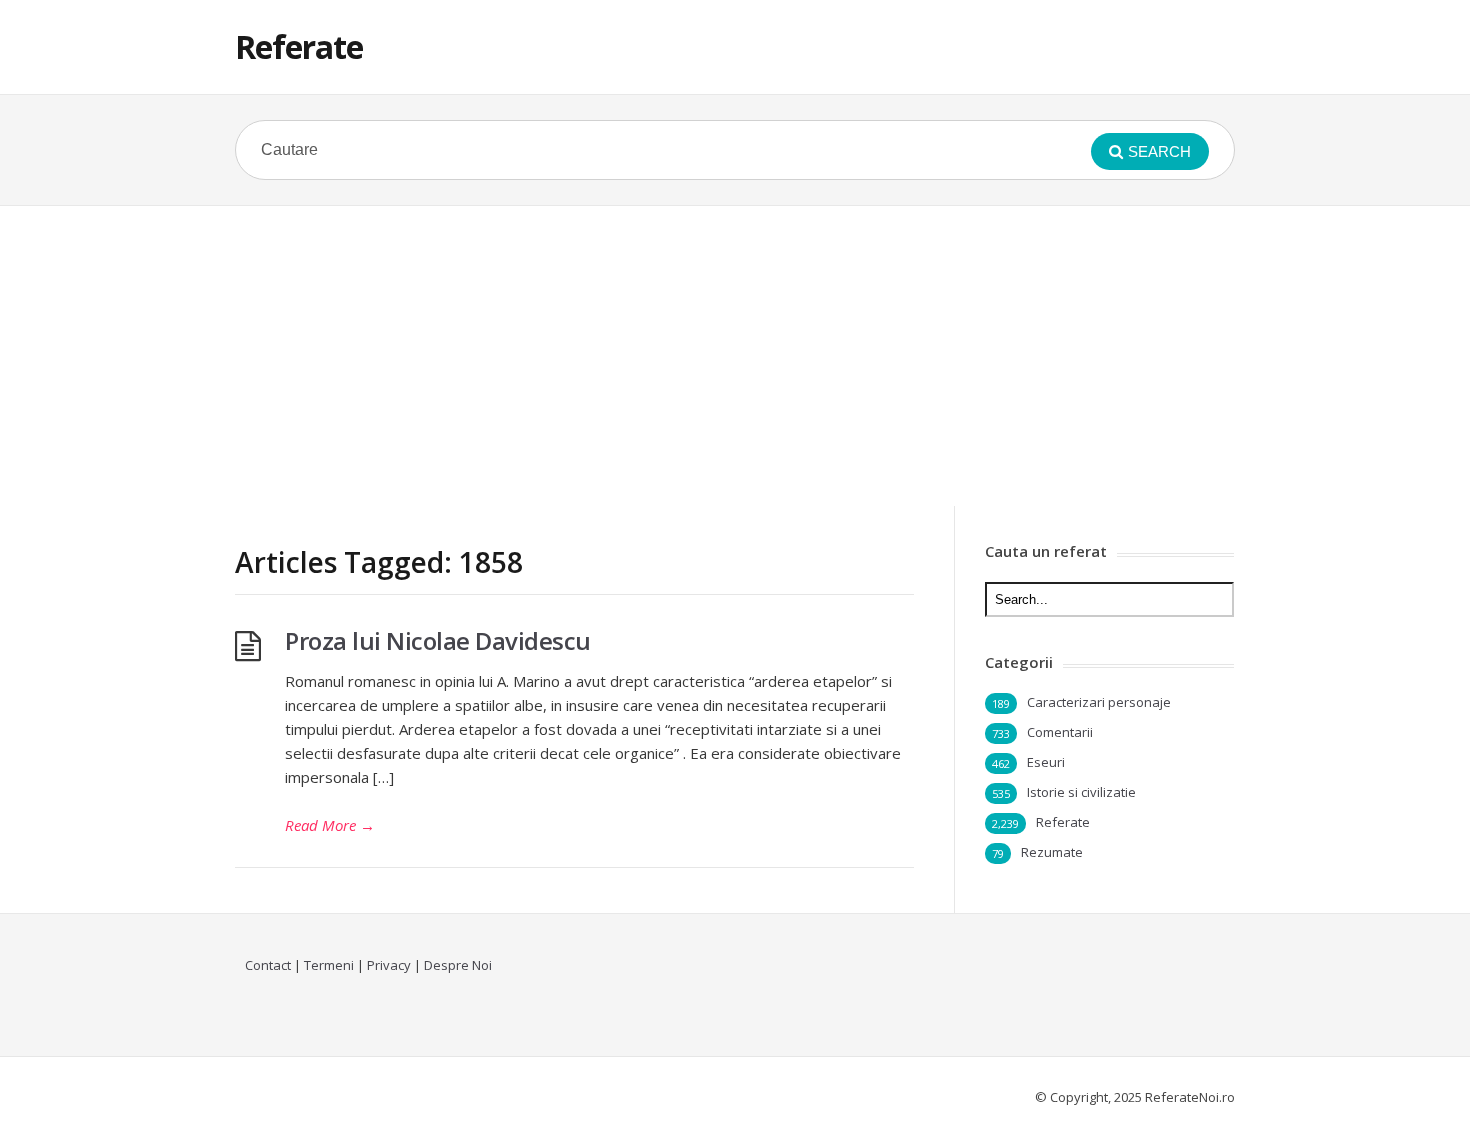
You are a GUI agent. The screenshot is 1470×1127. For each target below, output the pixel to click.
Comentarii (1060, 732)
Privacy (389, 965)
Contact (268, 965)
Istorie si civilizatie (1081, 792)
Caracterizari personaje (1099, 702)
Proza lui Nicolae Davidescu (438, 640)
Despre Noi (458, 965)
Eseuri (1046, 762)
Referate (299, 46)
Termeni (329, 965)
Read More (330, 825)
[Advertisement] (735, 356)
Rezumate (1052, 852)
